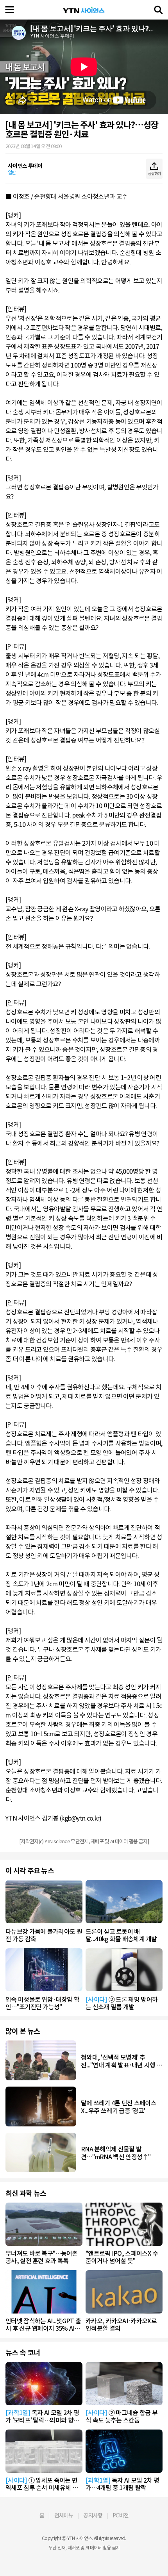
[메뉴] (10, 10)
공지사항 (93, 2515)
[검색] (158, 10)
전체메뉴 (64, 2515)
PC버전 (121, 2515)
